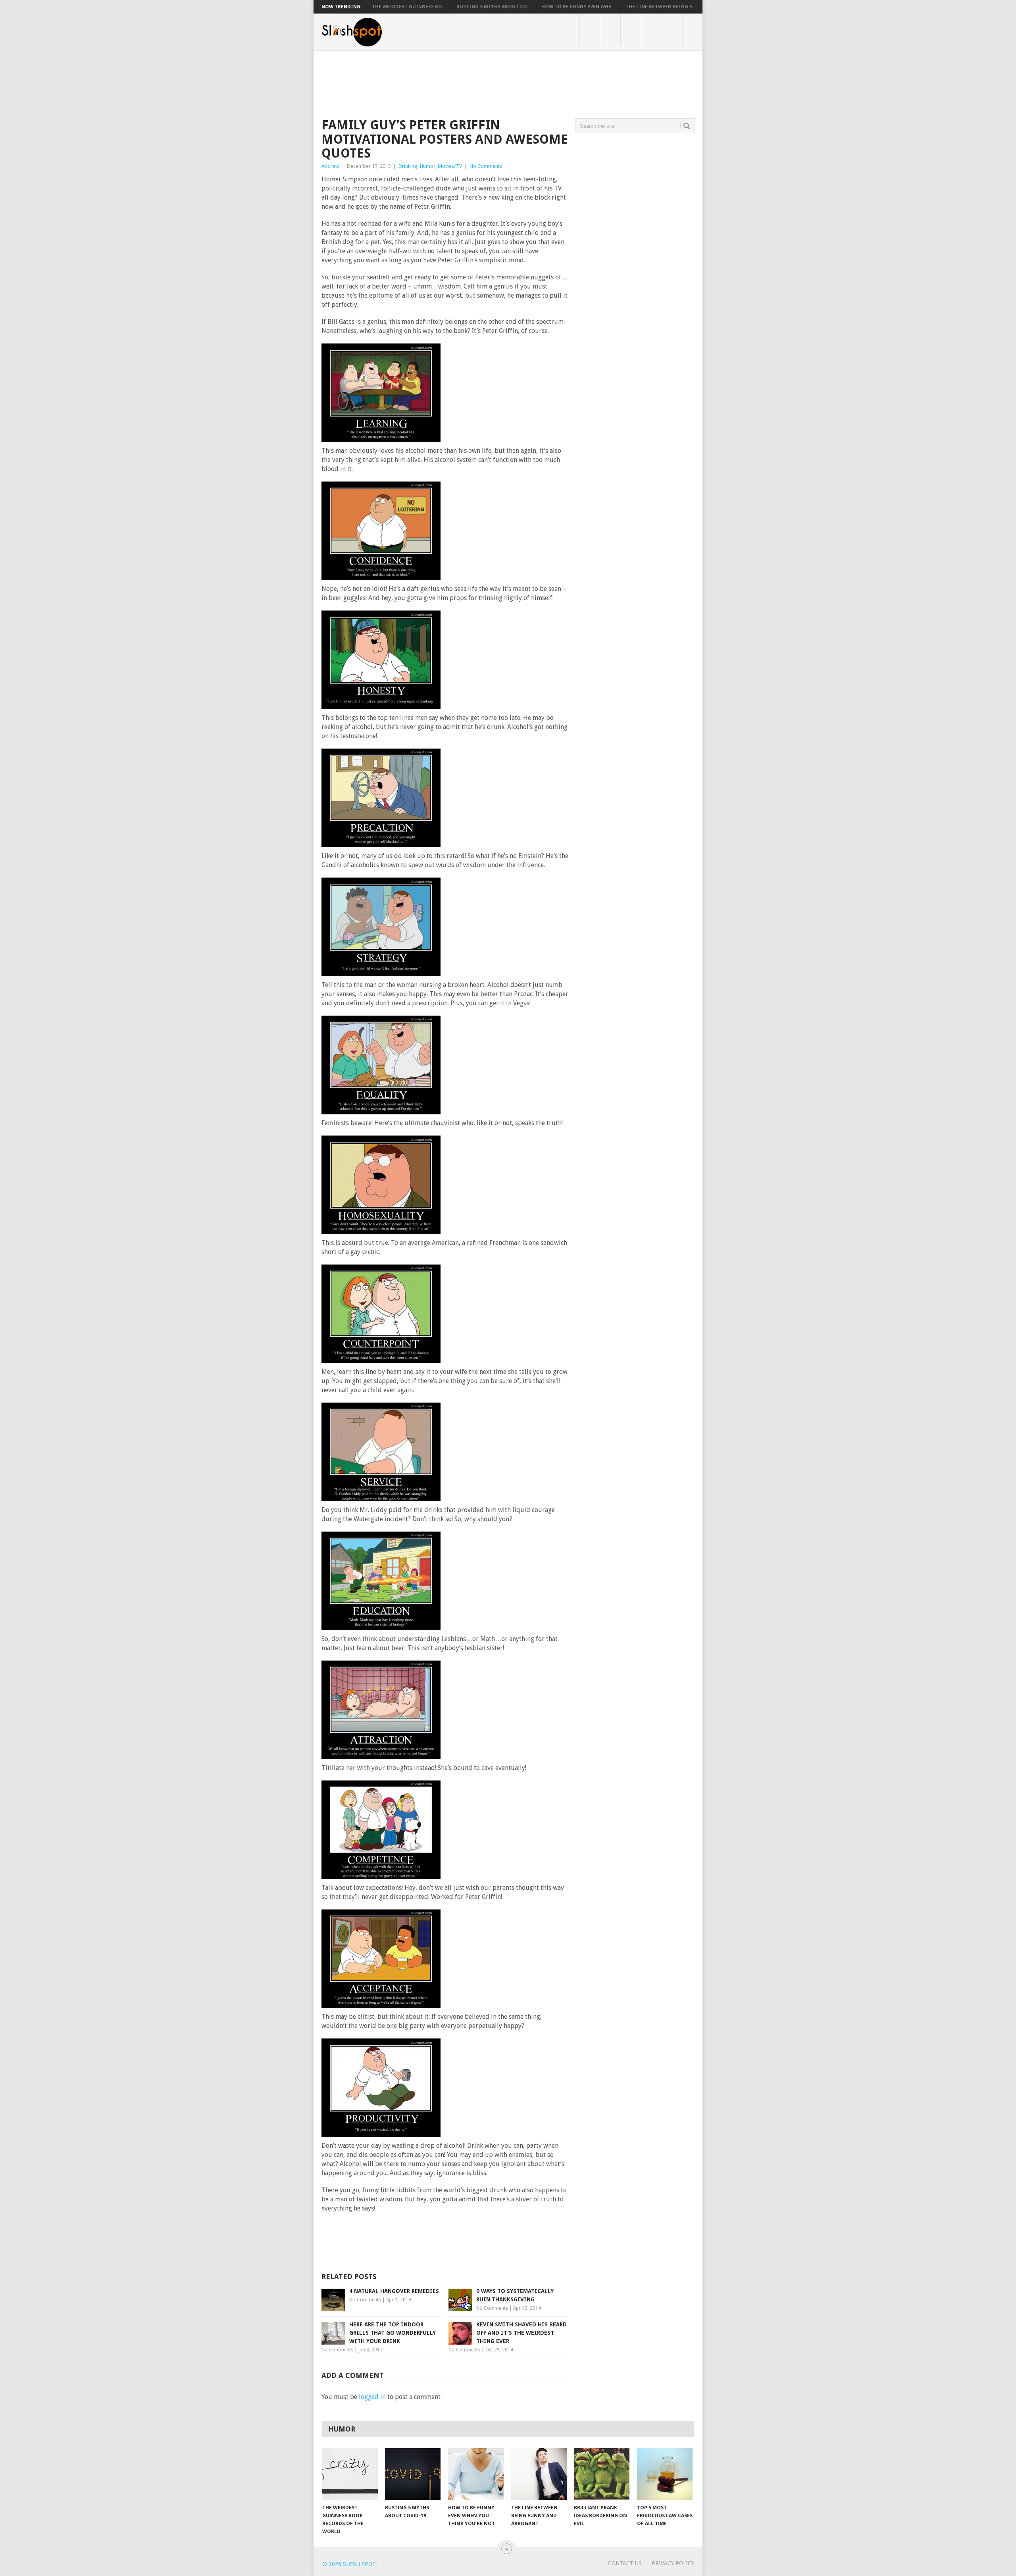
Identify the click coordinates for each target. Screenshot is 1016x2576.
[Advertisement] (466, 78)
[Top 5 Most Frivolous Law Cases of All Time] (665, 2474)
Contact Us (625, 2563)
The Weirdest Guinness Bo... (409, 7)
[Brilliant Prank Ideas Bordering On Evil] (602, 2474)
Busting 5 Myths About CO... (494, 7)
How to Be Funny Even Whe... (578, 7)
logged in (372, 2397)
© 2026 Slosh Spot (349, 2564)
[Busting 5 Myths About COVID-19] (413, 2474)
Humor (428, 166)
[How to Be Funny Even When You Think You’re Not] (476, 2474)
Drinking (408, 166)
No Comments (486, 166)
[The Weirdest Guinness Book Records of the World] (350, 2474)
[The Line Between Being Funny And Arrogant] (539, 2474)
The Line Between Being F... (660, 7)
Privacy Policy (673, 2563)
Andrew (330, 166)
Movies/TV (450, 166)
